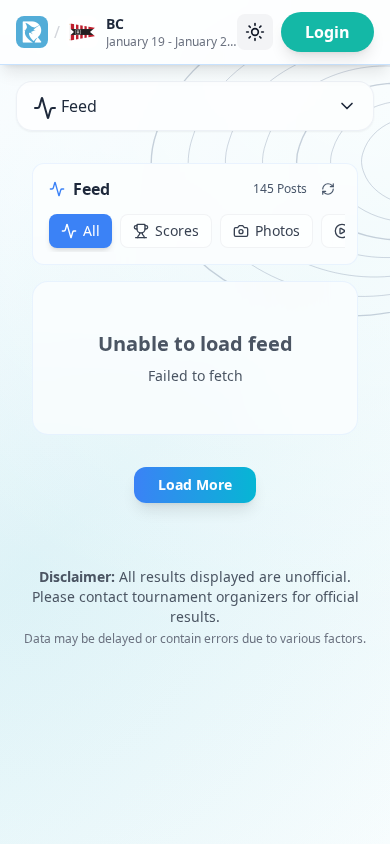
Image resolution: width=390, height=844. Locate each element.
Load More (195, 484)
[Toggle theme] (255, 32)
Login (327, 32)
